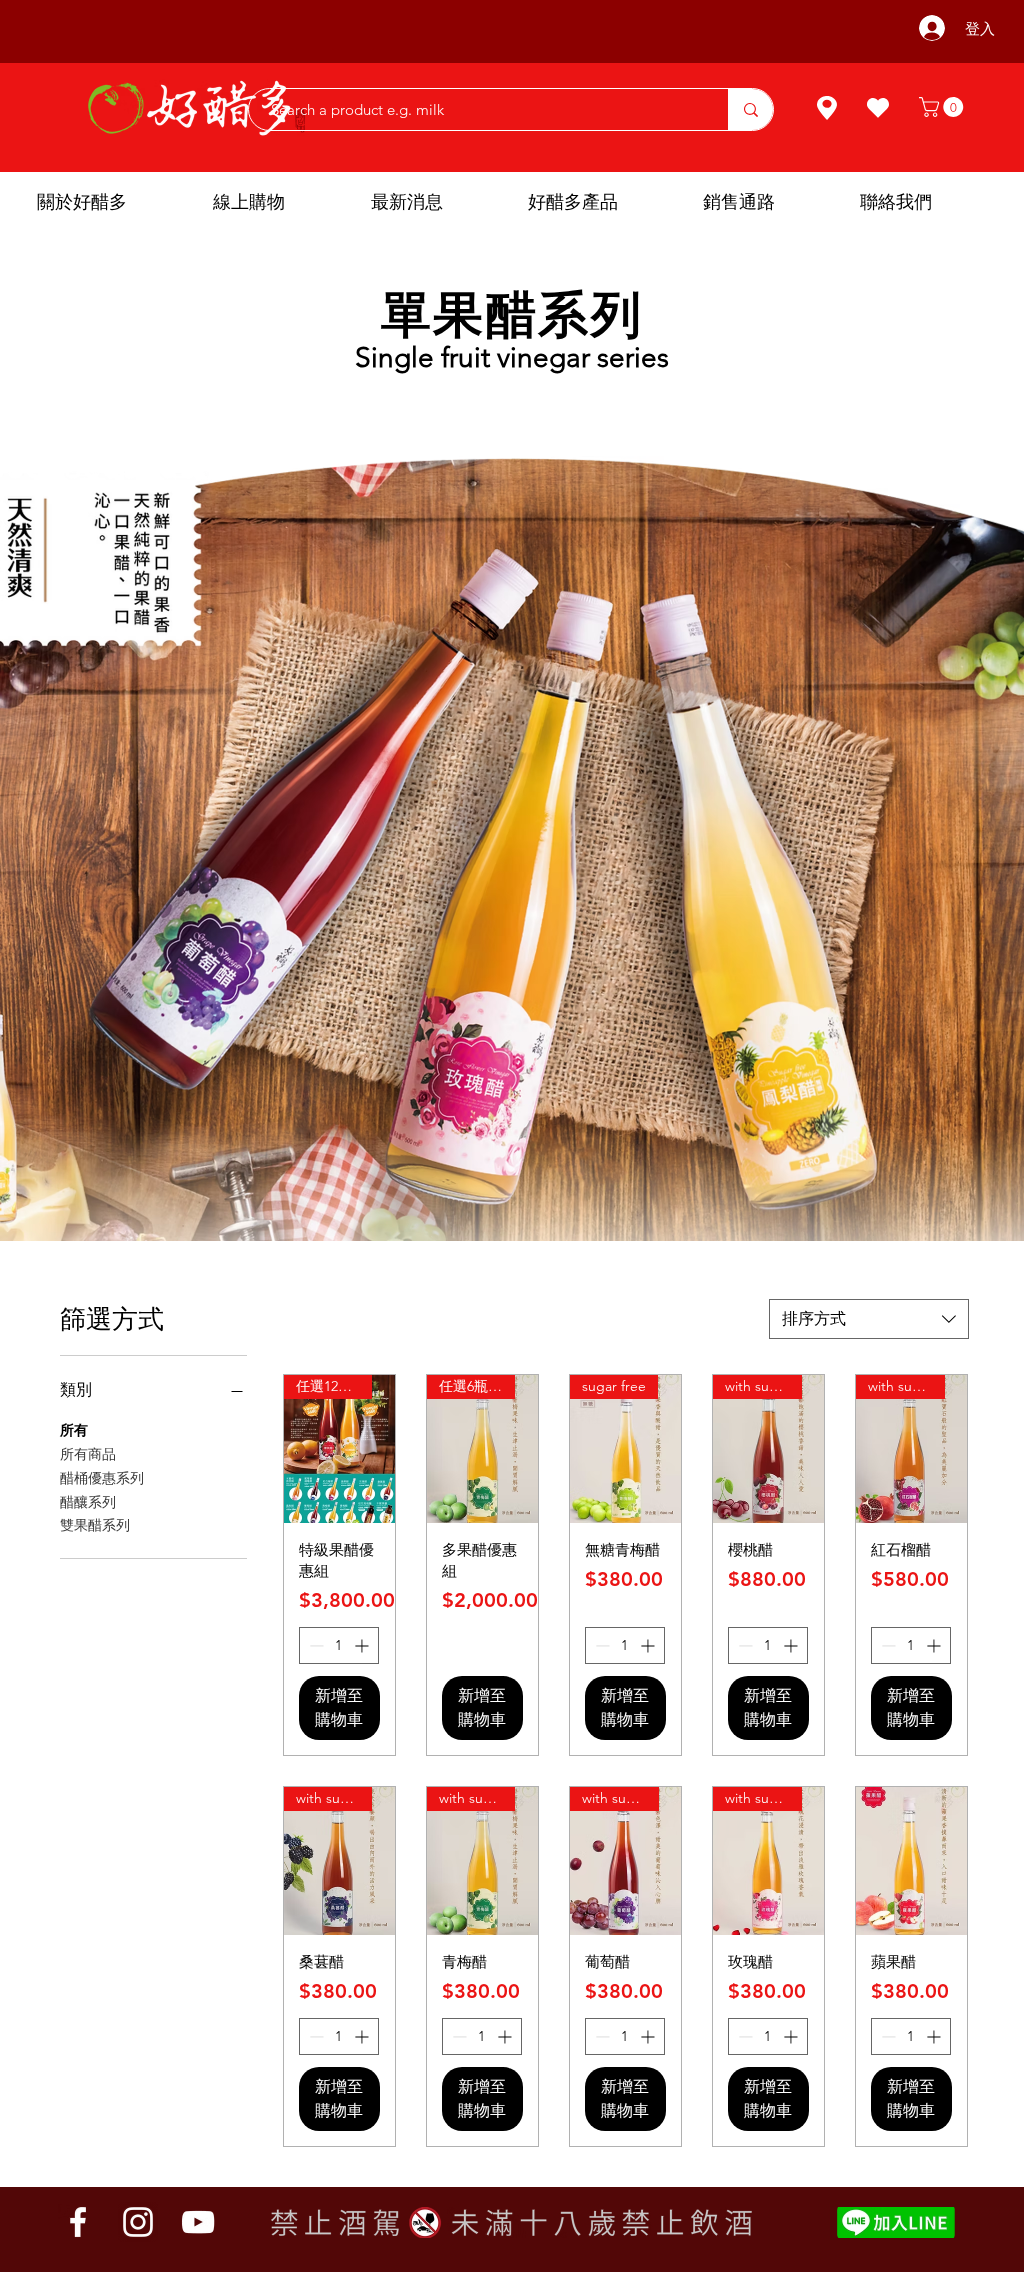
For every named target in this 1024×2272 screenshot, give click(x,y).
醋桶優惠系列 (102, 1478)
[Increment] (363, 1645)
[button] (943, 107)
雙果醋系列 (95, 1525)
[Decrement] (314, 1645)
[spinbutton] (339, 1645)
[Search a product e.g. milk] (750, 109)
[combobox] (869, 1319)
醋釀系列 (88, 1502)
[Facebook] (78, 2222)
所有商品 (88, 1454)
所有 (74, 1430)
